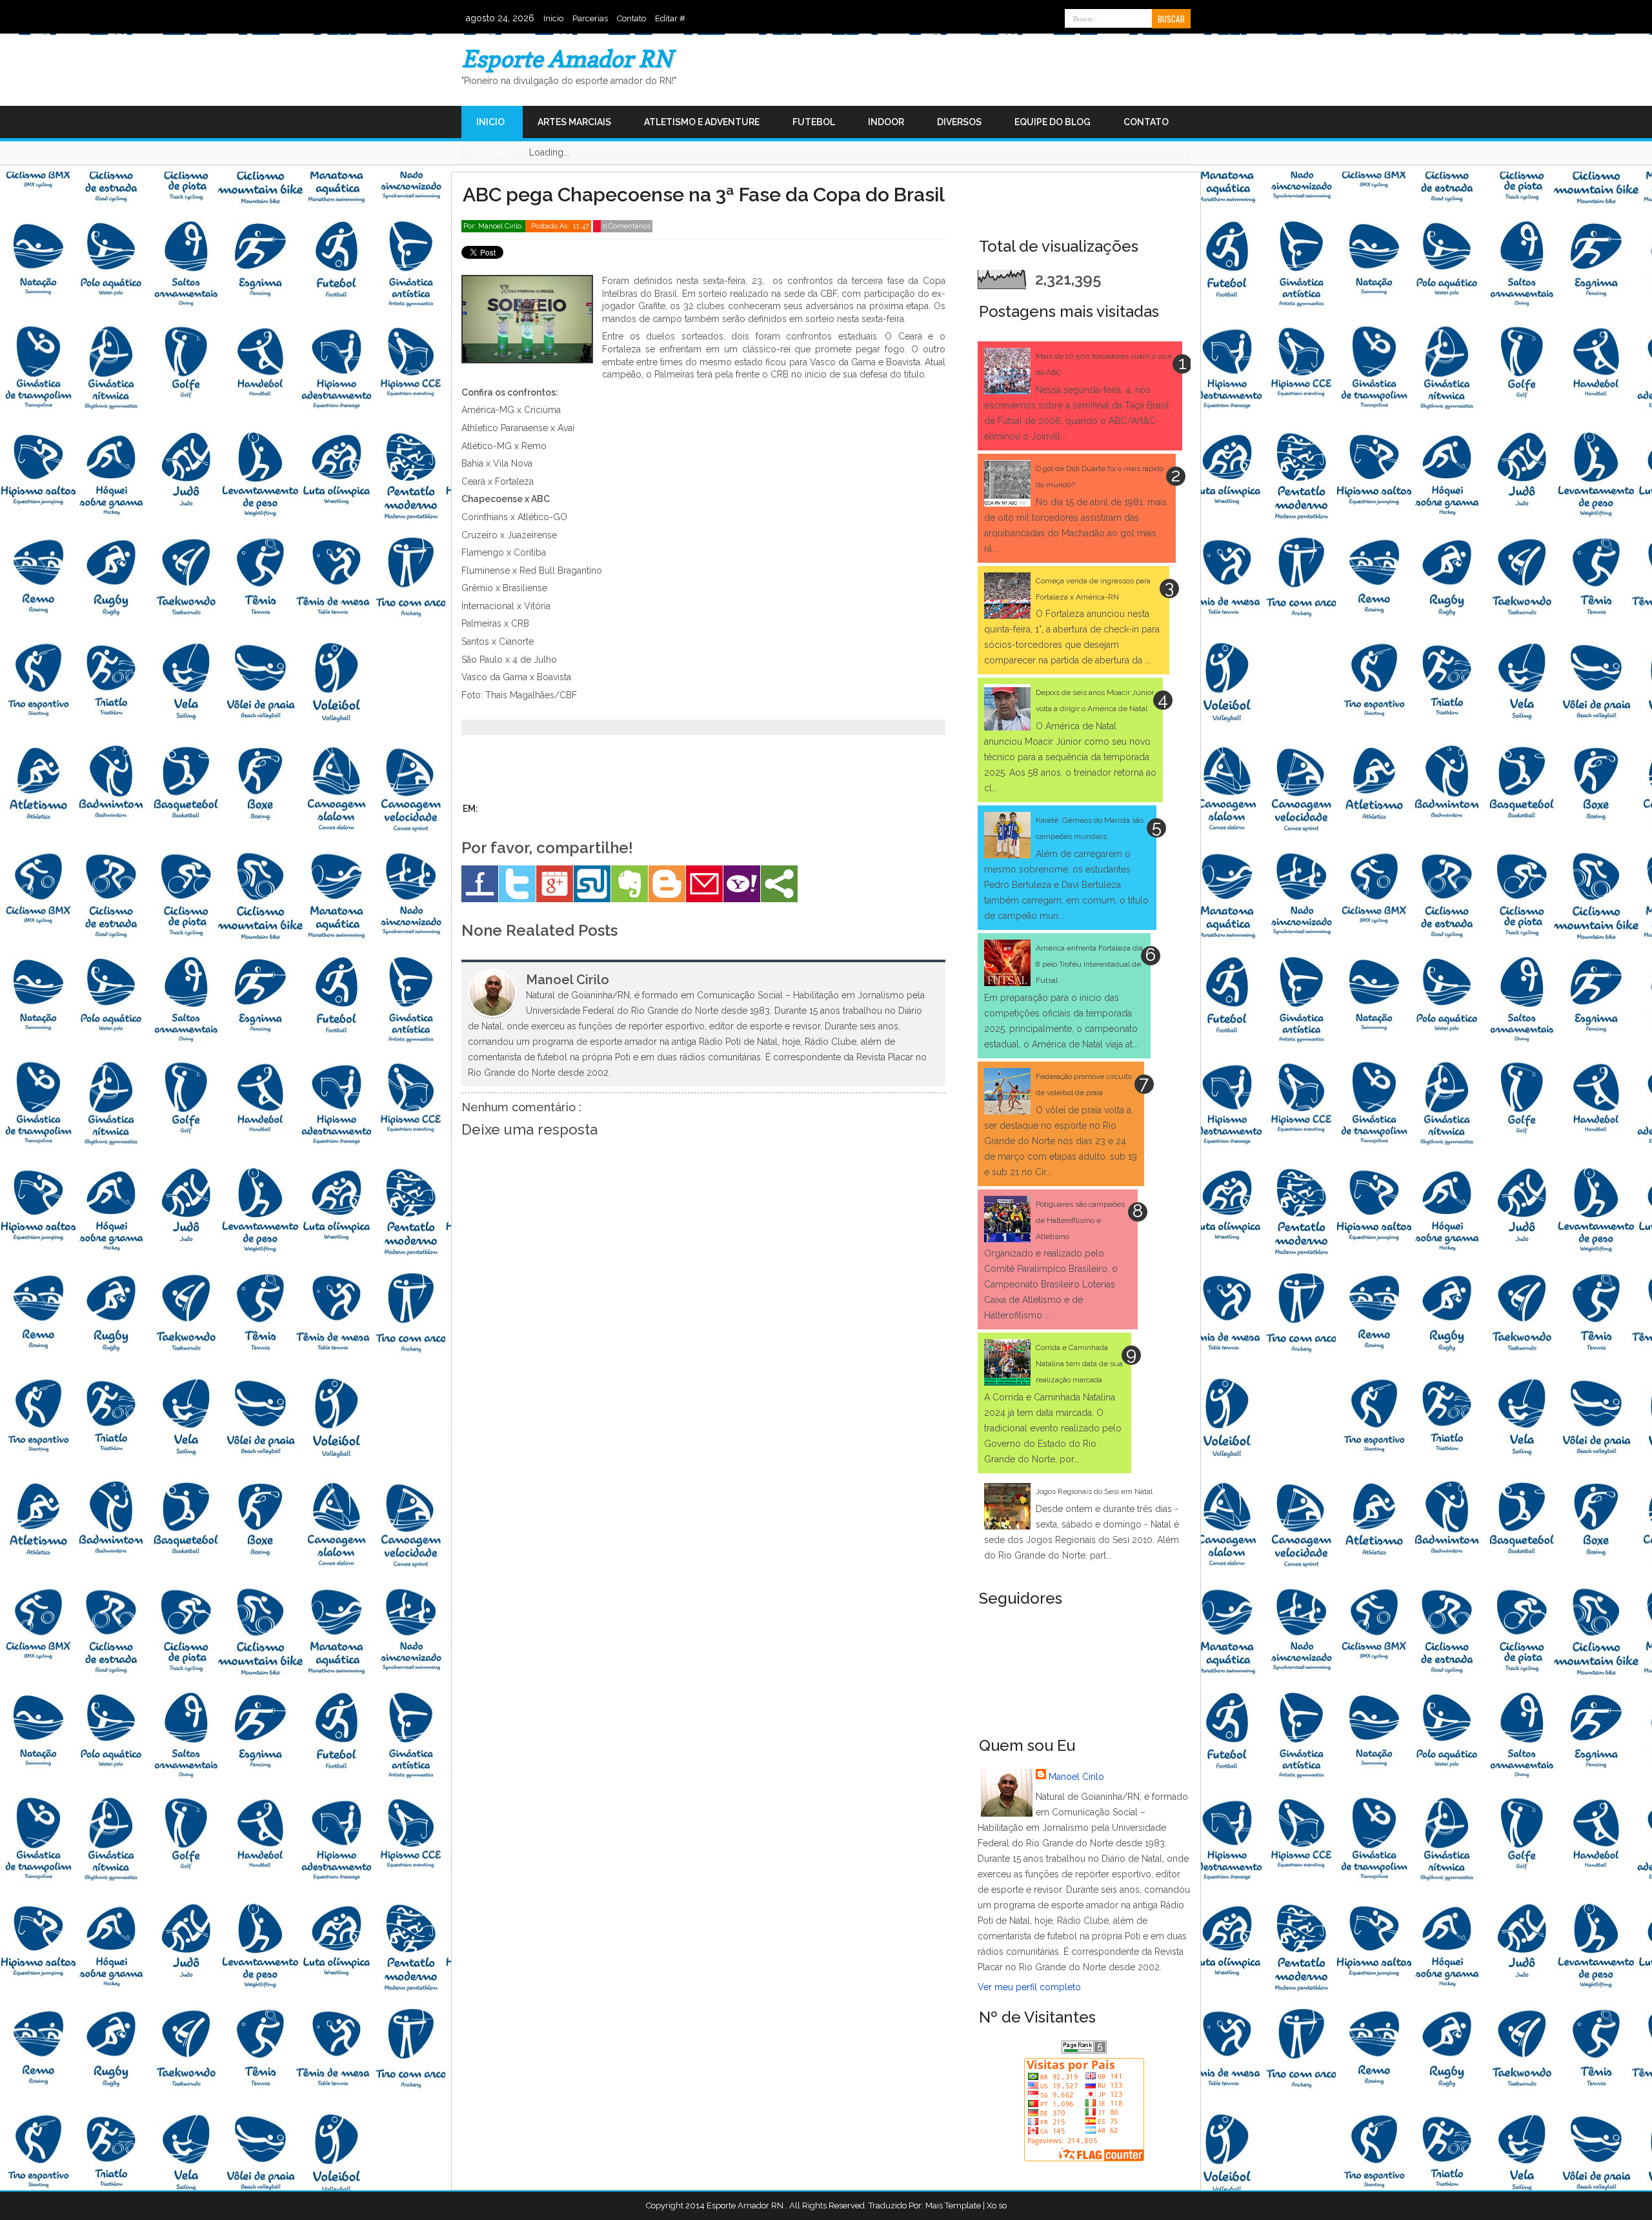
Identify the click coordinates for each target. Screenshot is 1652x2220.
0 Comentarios (627, 226)
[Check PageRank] (1084, 2050)
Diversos (959, 122)
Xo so (997, 2205)
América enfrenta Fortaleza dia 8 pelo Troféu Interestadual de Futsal (1089, 964)
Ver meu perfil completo (1029, 1987)
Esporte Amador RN (567, 58)
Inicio (553, 18)
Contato (631, 18)
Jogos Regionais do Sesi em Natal (1094, 1491)
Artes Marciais (574, 122)
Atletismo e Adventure (702, 122)
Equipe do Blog (1053, 122)
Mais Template (953, 2205)
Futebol (814, 122)
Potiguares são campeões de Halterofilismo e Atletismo (1080, 1220)
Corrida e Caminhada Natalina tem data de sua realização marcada (1079, 1364)
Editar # (670, 18)
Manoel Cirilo (1076, 1777)
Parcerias (590, 18)
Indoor (886, 122)
